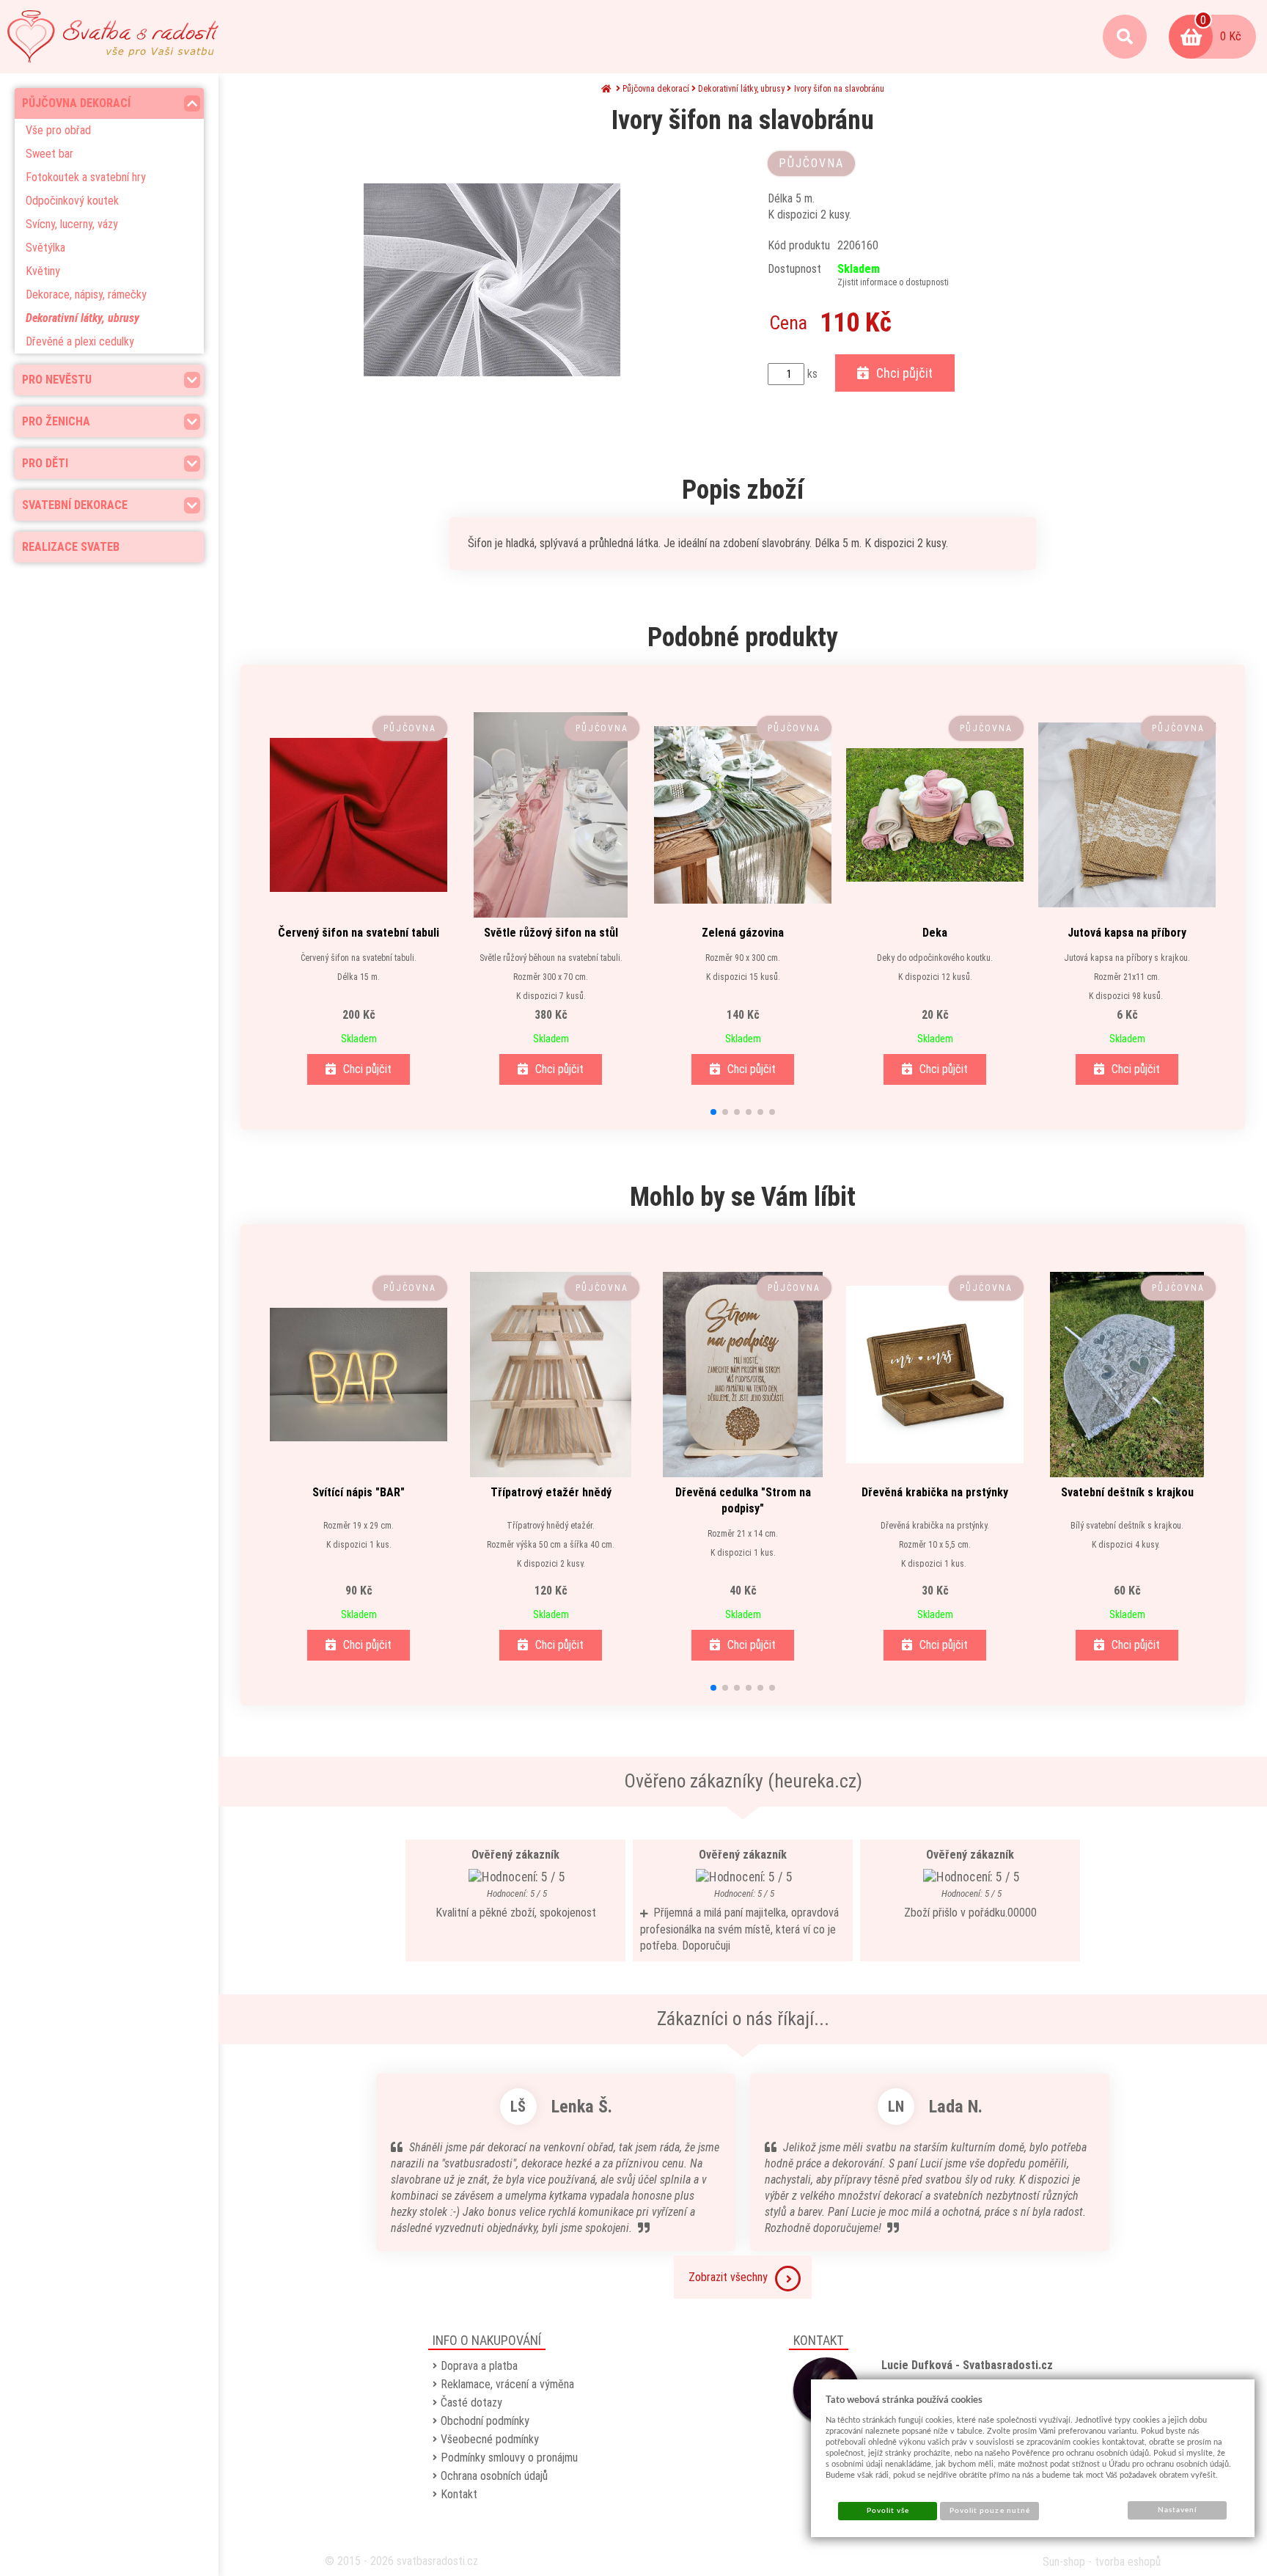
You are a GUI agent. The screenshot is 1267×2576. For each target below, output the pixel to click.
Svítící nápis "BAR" (359, 1492)
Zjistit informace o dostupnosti (893, 282)
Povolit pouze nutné (990, 2511)
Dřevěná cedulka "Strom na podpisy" (743, 1500)
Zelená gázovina (743, 933)
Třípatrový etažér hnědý (551, 1492)
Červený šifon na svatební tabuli (359, 933)
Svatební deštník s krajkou (1127, 1492)
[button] (713, 1112)
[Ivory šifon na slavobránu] (492, 279)
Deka (935, 933)
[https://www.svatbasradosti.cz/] (113, 37)
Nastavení (1177, 2510)
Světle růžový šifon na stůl (551, 933)
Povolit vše (888, 2511)
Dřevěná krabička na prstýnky (935, 1492)
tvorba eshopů (1128, 2562)
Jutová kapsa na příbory (1127, 933)
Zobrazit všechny (728, 2277)
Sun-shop (1064, 2562)
